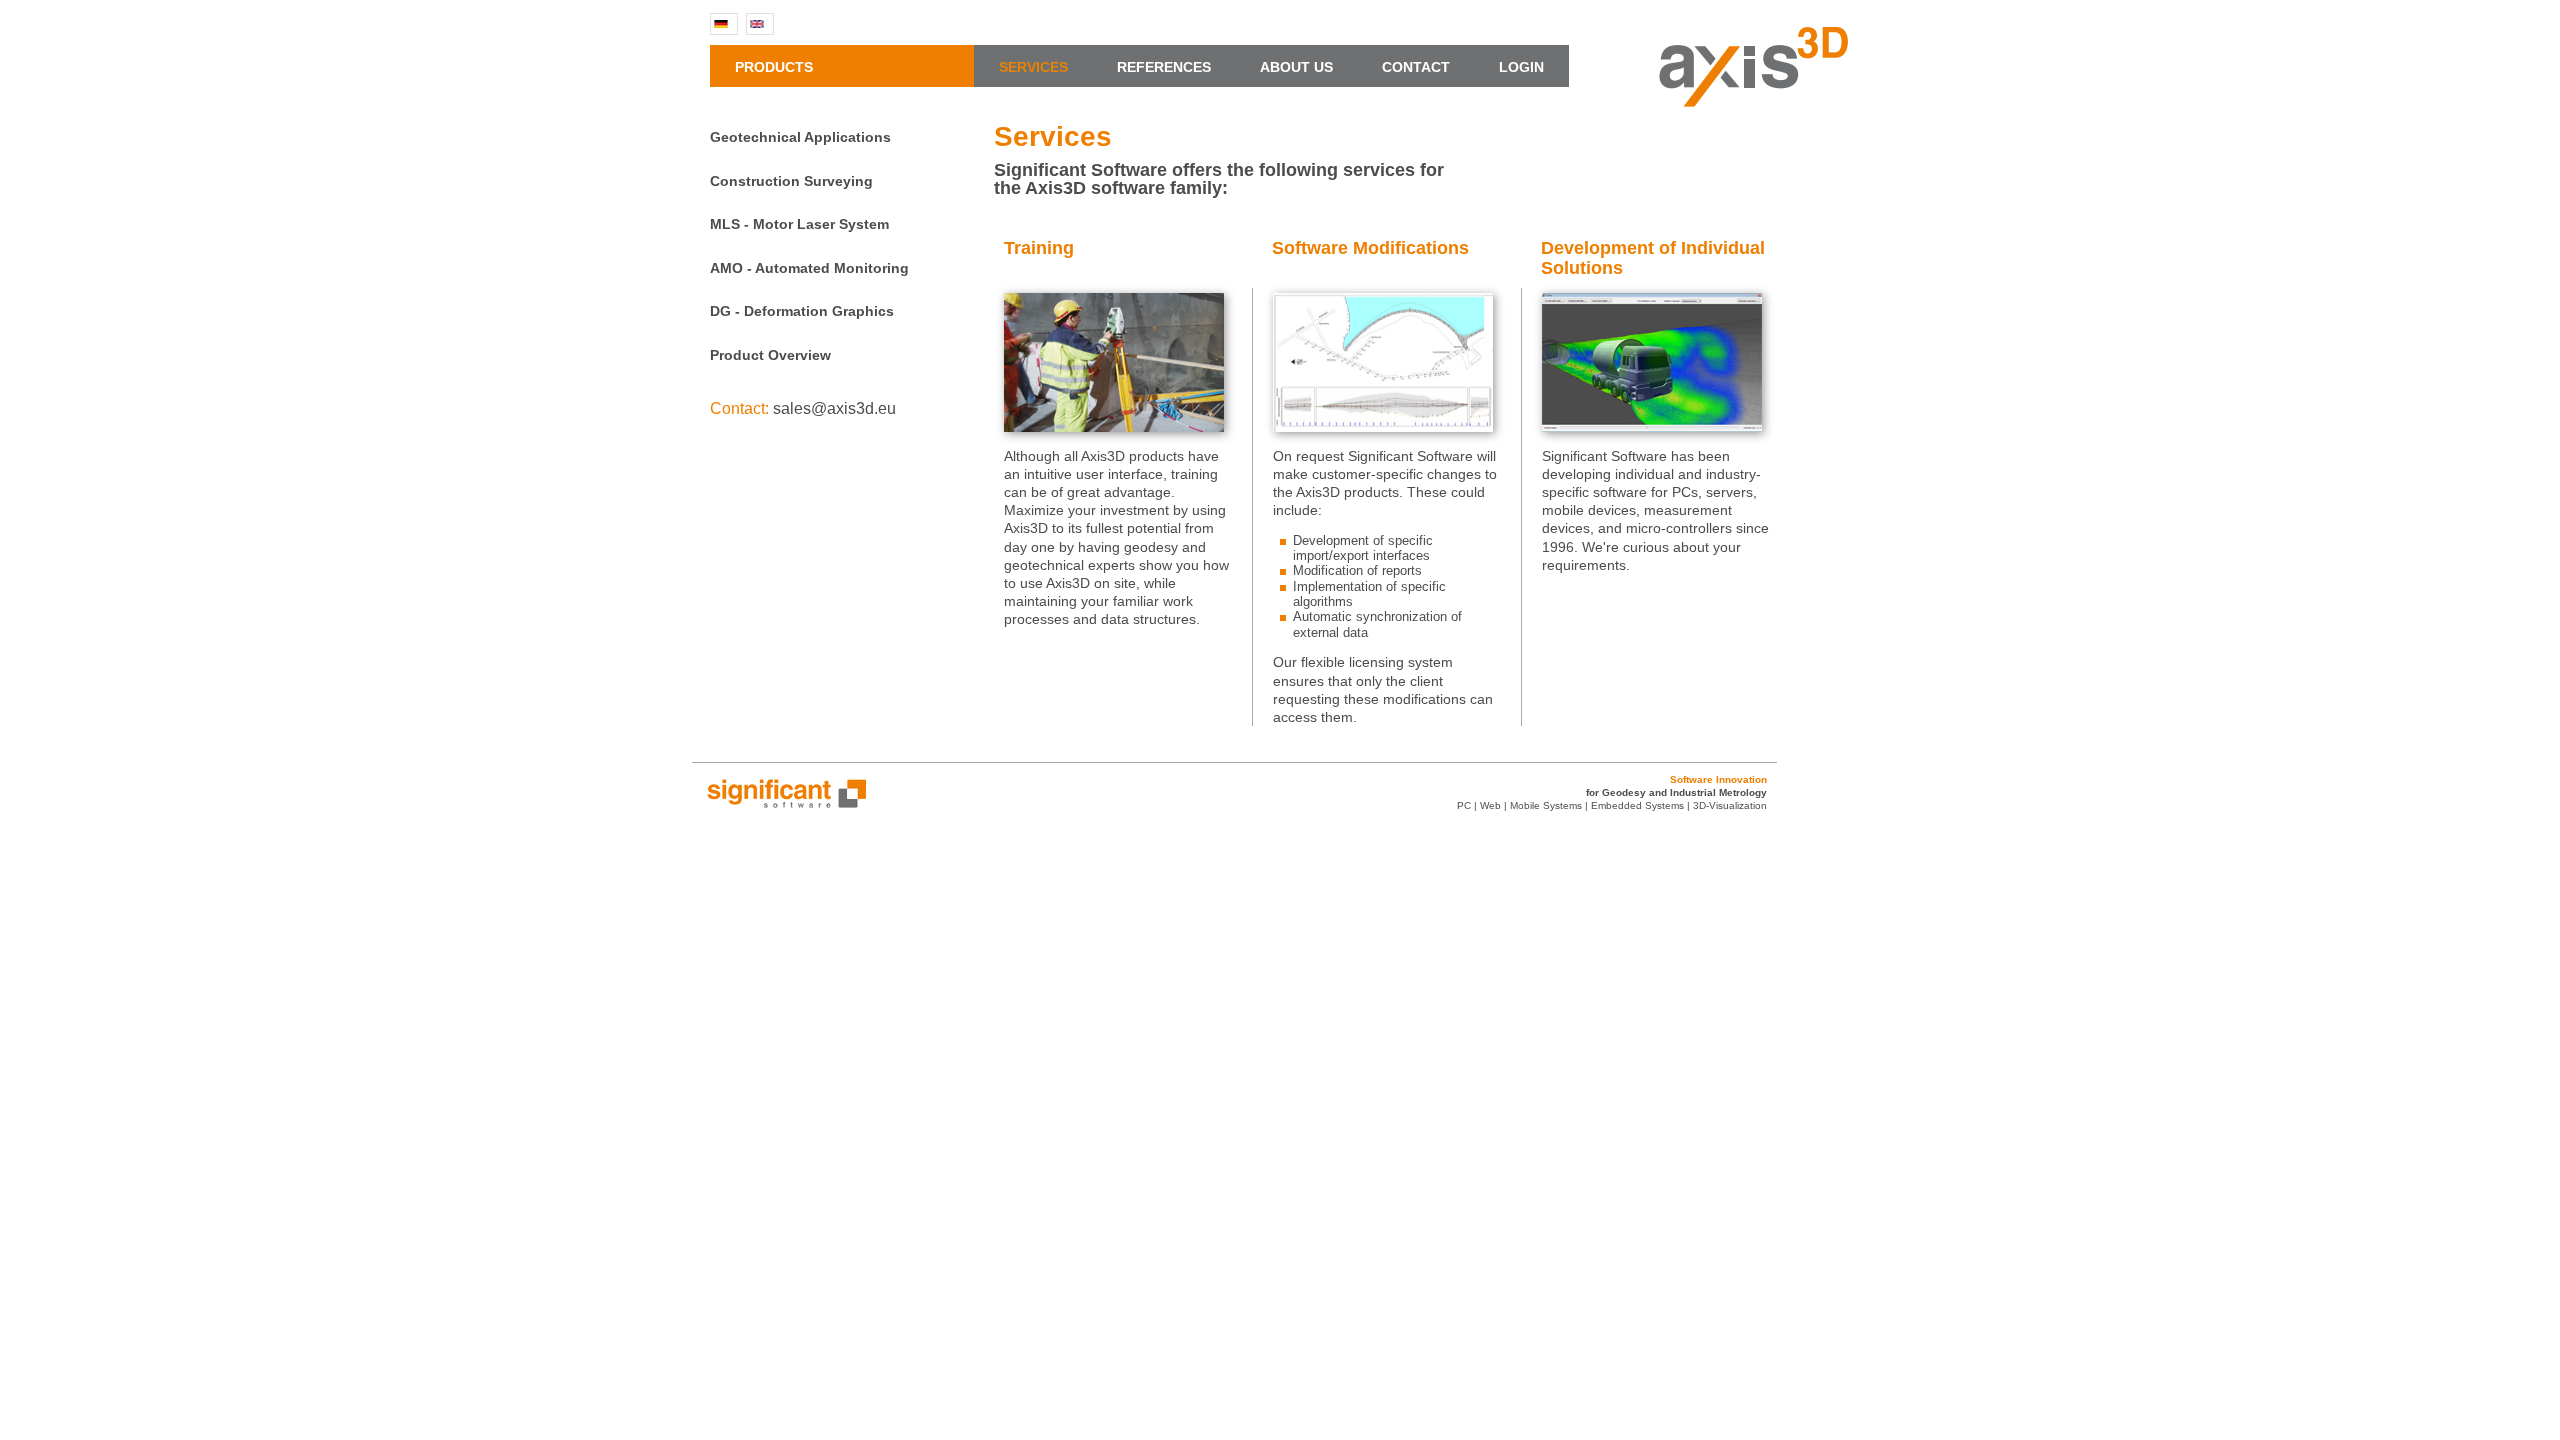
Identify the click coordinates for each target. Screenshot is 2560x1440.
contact (1426, 67)
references (1174, 67)
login (1521, 67)
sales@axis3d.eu (834, 408)
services (1043, 67)
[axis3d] (1753, 101)
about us (1306, 67)
